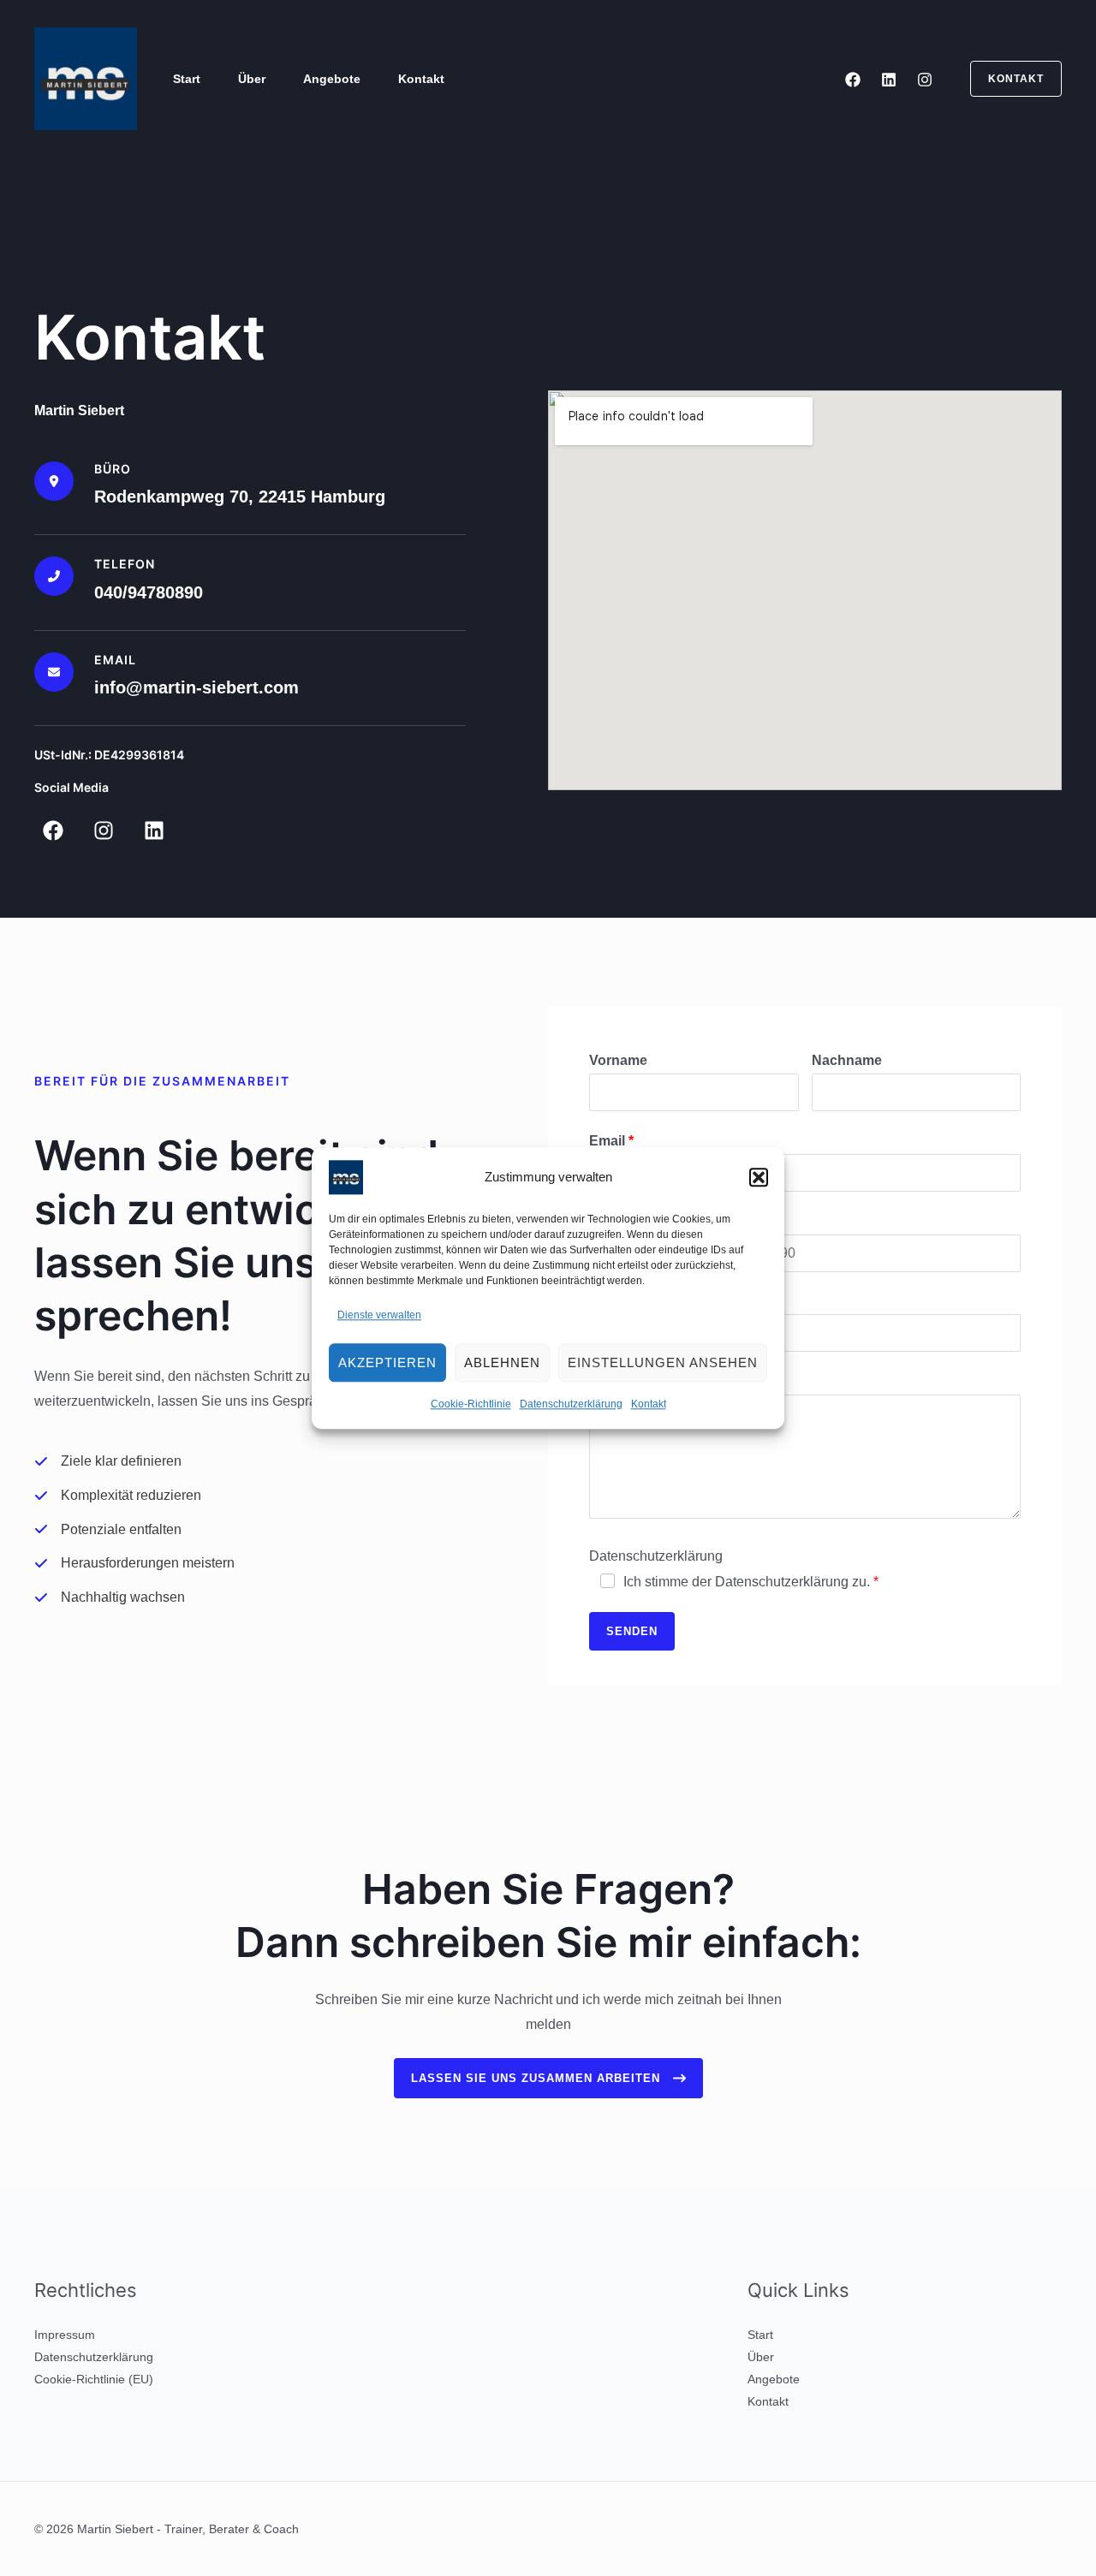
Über (252, 79)
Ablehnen (502, 1362)
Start (187, 79)
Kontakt (649, 1405)
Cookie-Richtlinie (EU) (94, 2379)
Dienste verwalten (379, 1315)
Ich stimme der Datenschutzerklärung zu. (747, 1582)
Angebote (332, 79)
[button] (759, 1177)
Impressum (65, 2335)
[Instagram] (925, 80)
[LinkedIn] (889, 80)
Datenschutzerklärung (571, 1405)
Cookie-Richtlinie (471, 1405)
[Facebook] (853, 80)
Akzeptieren (387, 1362)
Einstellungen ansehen (663, 1362)
